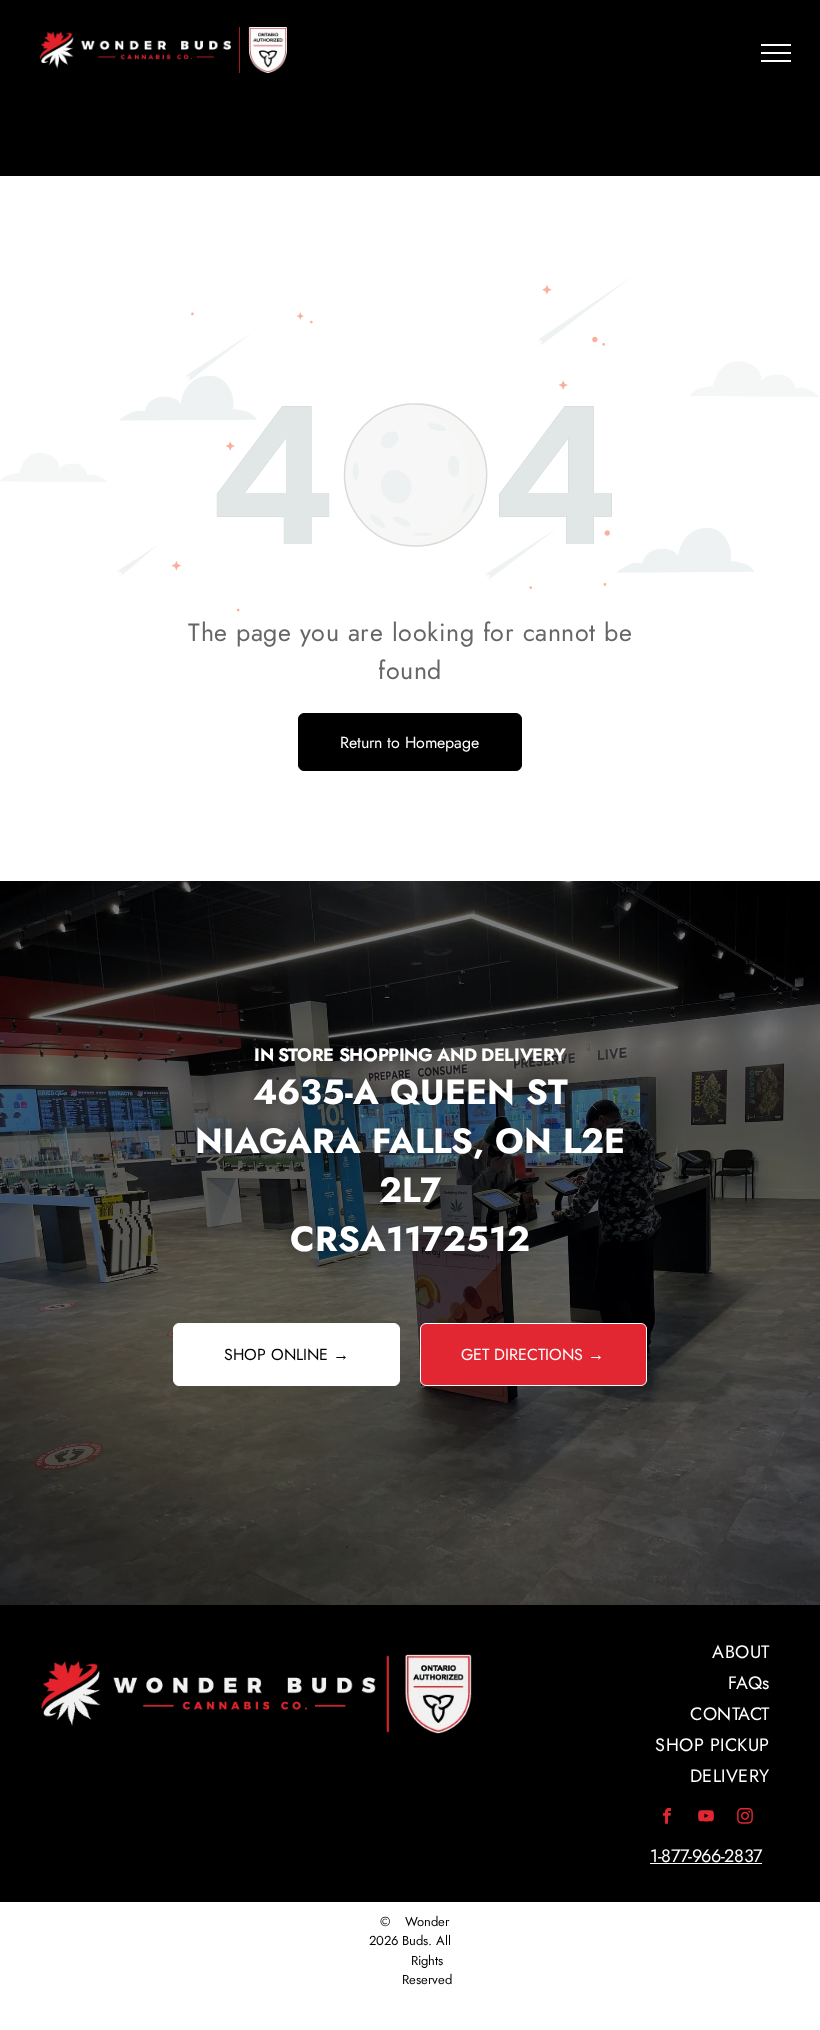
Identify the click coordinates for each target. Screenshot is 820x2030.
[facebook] (667, 1818)
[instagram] (745, 1818)
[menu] (776, 53)
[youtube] (706, 1818)
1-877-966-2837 (706, 1856)
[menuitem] (626, 1652)
